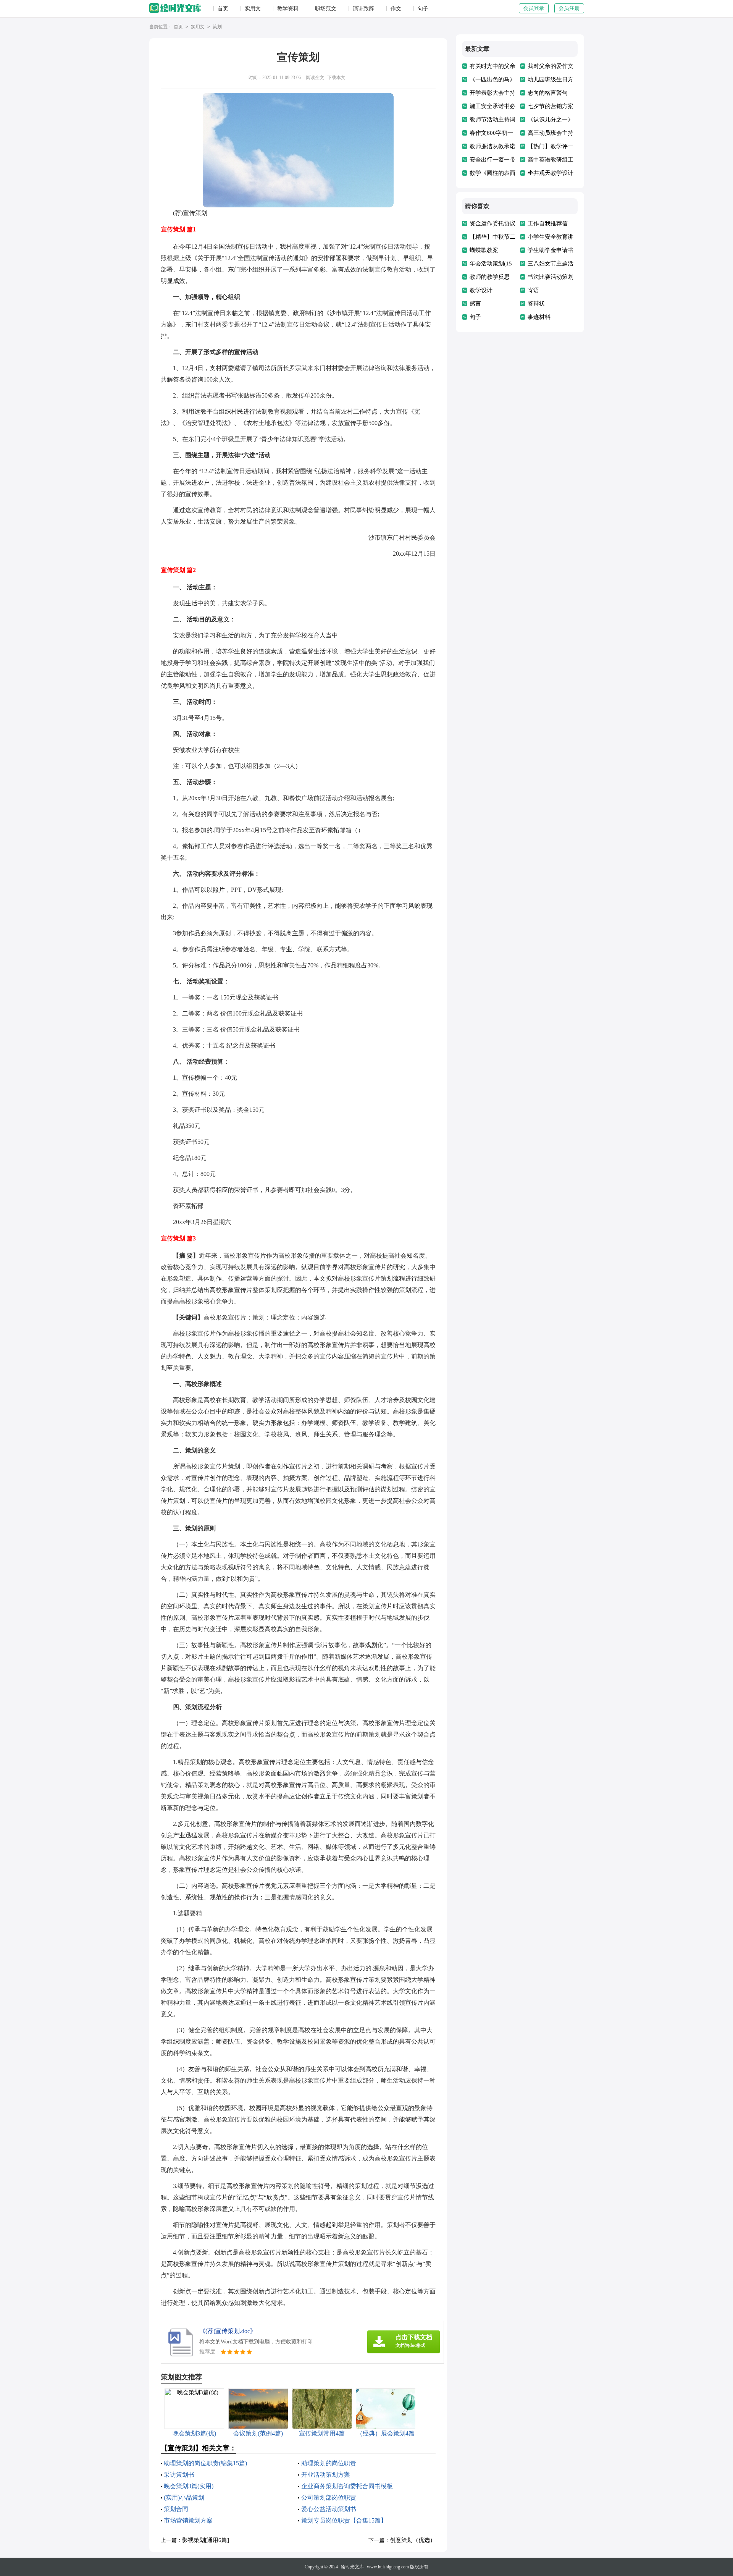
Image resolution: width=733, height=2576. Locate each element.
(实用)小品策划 (184, 2498)
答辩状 (536, 304)
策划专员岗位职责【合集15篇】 (344, 2520)
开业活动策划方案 (326, 2475)
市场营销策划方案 (188, 2520)
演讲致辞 (363, 9)
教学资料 (288, 9)
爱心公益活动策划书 (329, 2509)
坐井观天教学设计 (551, 173)
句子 (423, 9)
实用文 (253, 9)
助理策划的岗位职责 (329, 2463)
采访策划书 (179, 2475)
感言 (475, 304)
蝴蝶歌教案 (484, 250)
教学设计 (481, 290)
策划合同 (176, 2509)
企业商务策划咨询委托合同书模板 (347, 2486)
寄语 (533, 290)
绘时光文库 (352, 2567)
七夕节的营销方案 (551, 106)
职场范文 (326, 9)
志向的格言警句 (548, 93)
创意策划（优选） (413, 2540)
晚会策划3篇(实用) (189, 2486)
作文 (396, 9)
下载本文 (336, 78)
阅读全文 (315, 78)
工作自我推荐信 (548, 223)
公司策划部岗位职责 (329, 2498)
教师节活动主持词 (492, 120)
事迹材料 (539, 317)
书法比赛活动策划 (551, 277)
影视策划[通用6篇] (206, 2540)
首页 (223, 9)
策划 (217, 27)
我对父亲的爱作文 (551, 66)
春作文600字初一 (491, 133)
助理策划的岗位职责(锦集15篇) (205, 2463)
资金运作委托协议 (492, 223)
